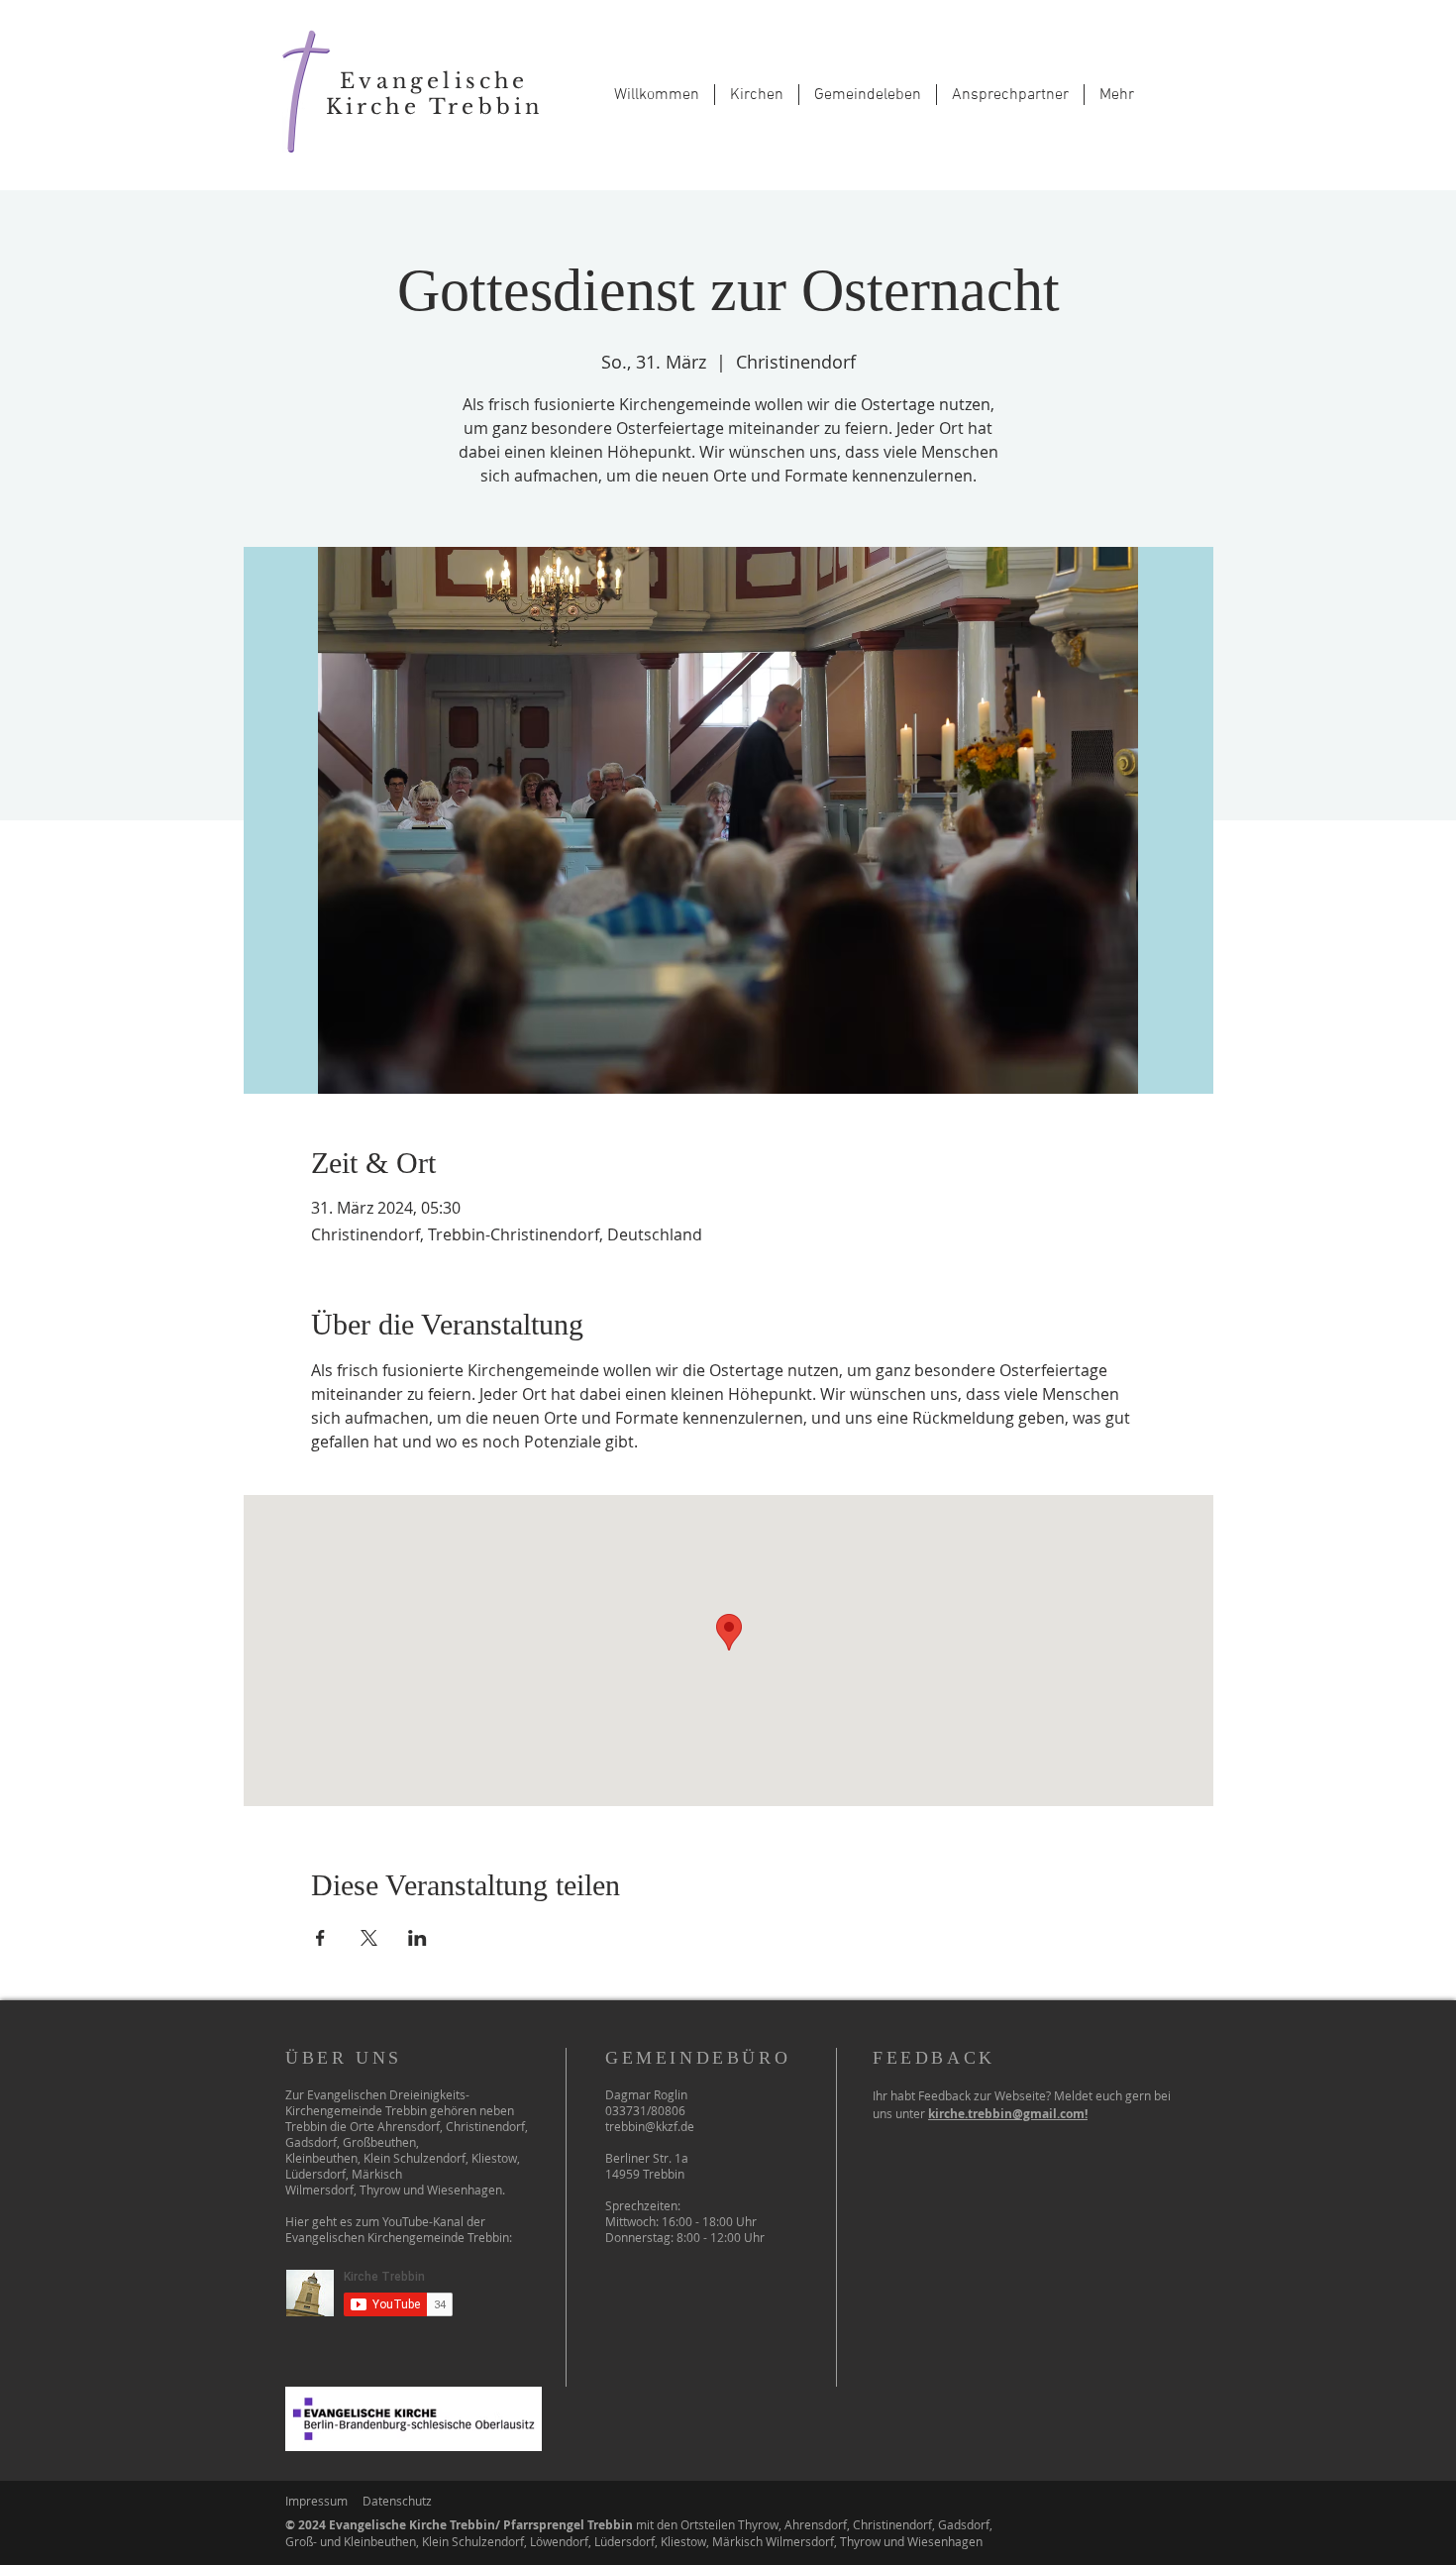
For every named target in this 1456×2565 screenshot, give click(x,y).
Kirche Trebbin (435, 107)
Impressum (316, 2501)
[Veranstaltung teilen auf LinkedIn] (417, 1938)
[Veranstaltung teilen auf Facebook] (320, 1938)
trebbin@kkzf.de (650, 2126)
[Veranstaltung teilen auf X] (369, 1938)
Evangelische (434, 81)
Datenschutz (397, 2501)
